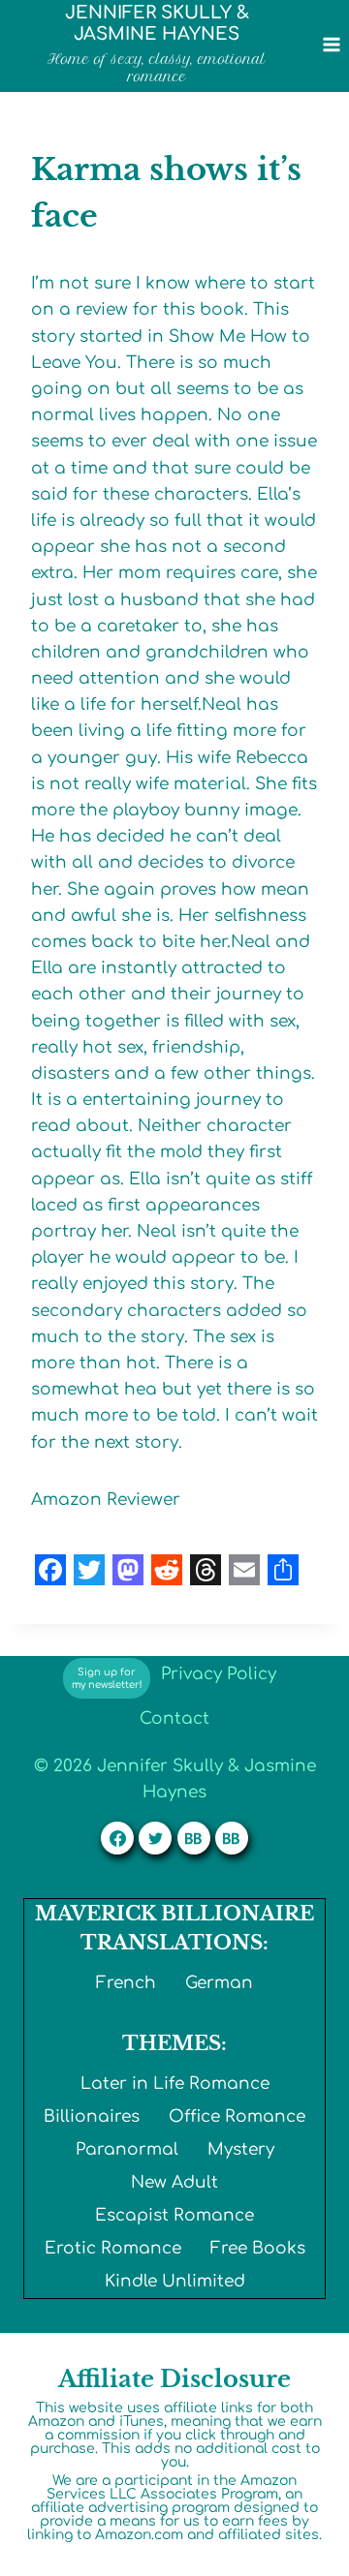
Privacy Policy (219, 1674)
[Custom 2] (232, 1838)
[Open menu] (331, 44)
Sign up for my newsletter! (107, 1678)
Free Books (258, 2248)
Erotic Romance (113, 2248)
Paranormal (127, 2149)
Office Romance (237, 2116)
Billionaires (92, 2116)
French (126, 1983)
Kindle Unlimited (175, 2281)
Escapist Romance (174, 2215)
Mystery (241, 2149)
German (219, 1983)
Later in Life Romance (175, 2084)
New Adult (174, 2182)
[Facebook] (117, 1838)
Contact (174, 1718)
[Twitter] (155, 1838)
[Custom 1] (194, 1838)
